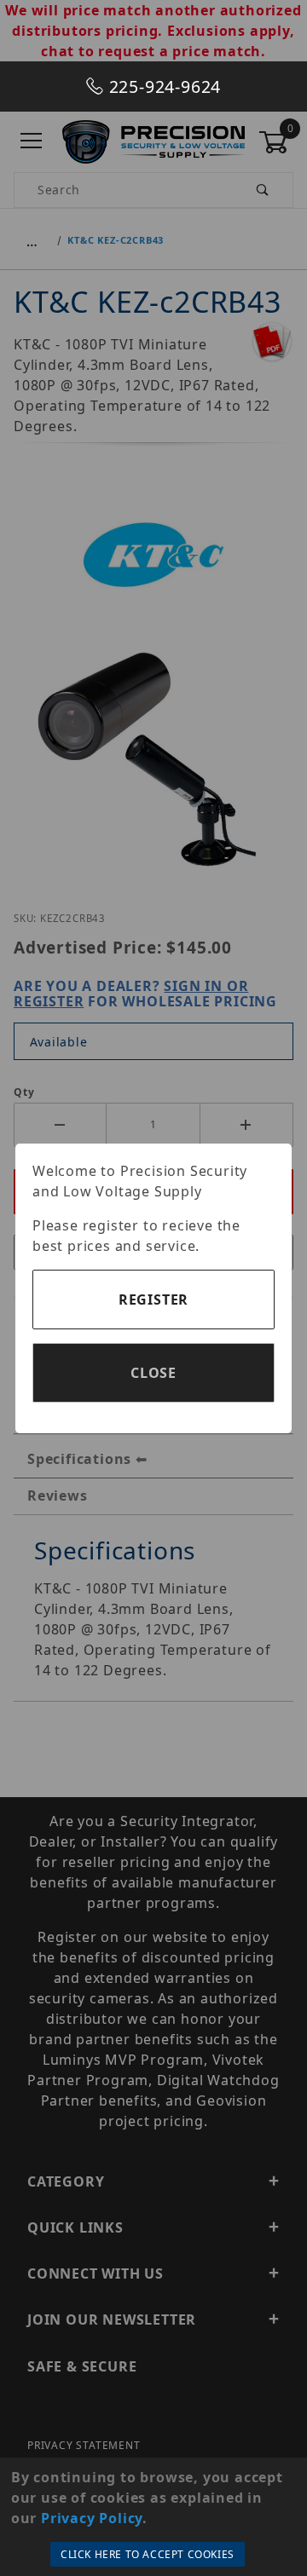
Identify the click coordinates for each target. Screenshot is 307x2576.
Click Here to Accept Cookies (148, 2554)
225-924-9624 (162, 86)
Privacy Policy (92, 2518)
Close (153, 1373)
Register (153, 1300)
